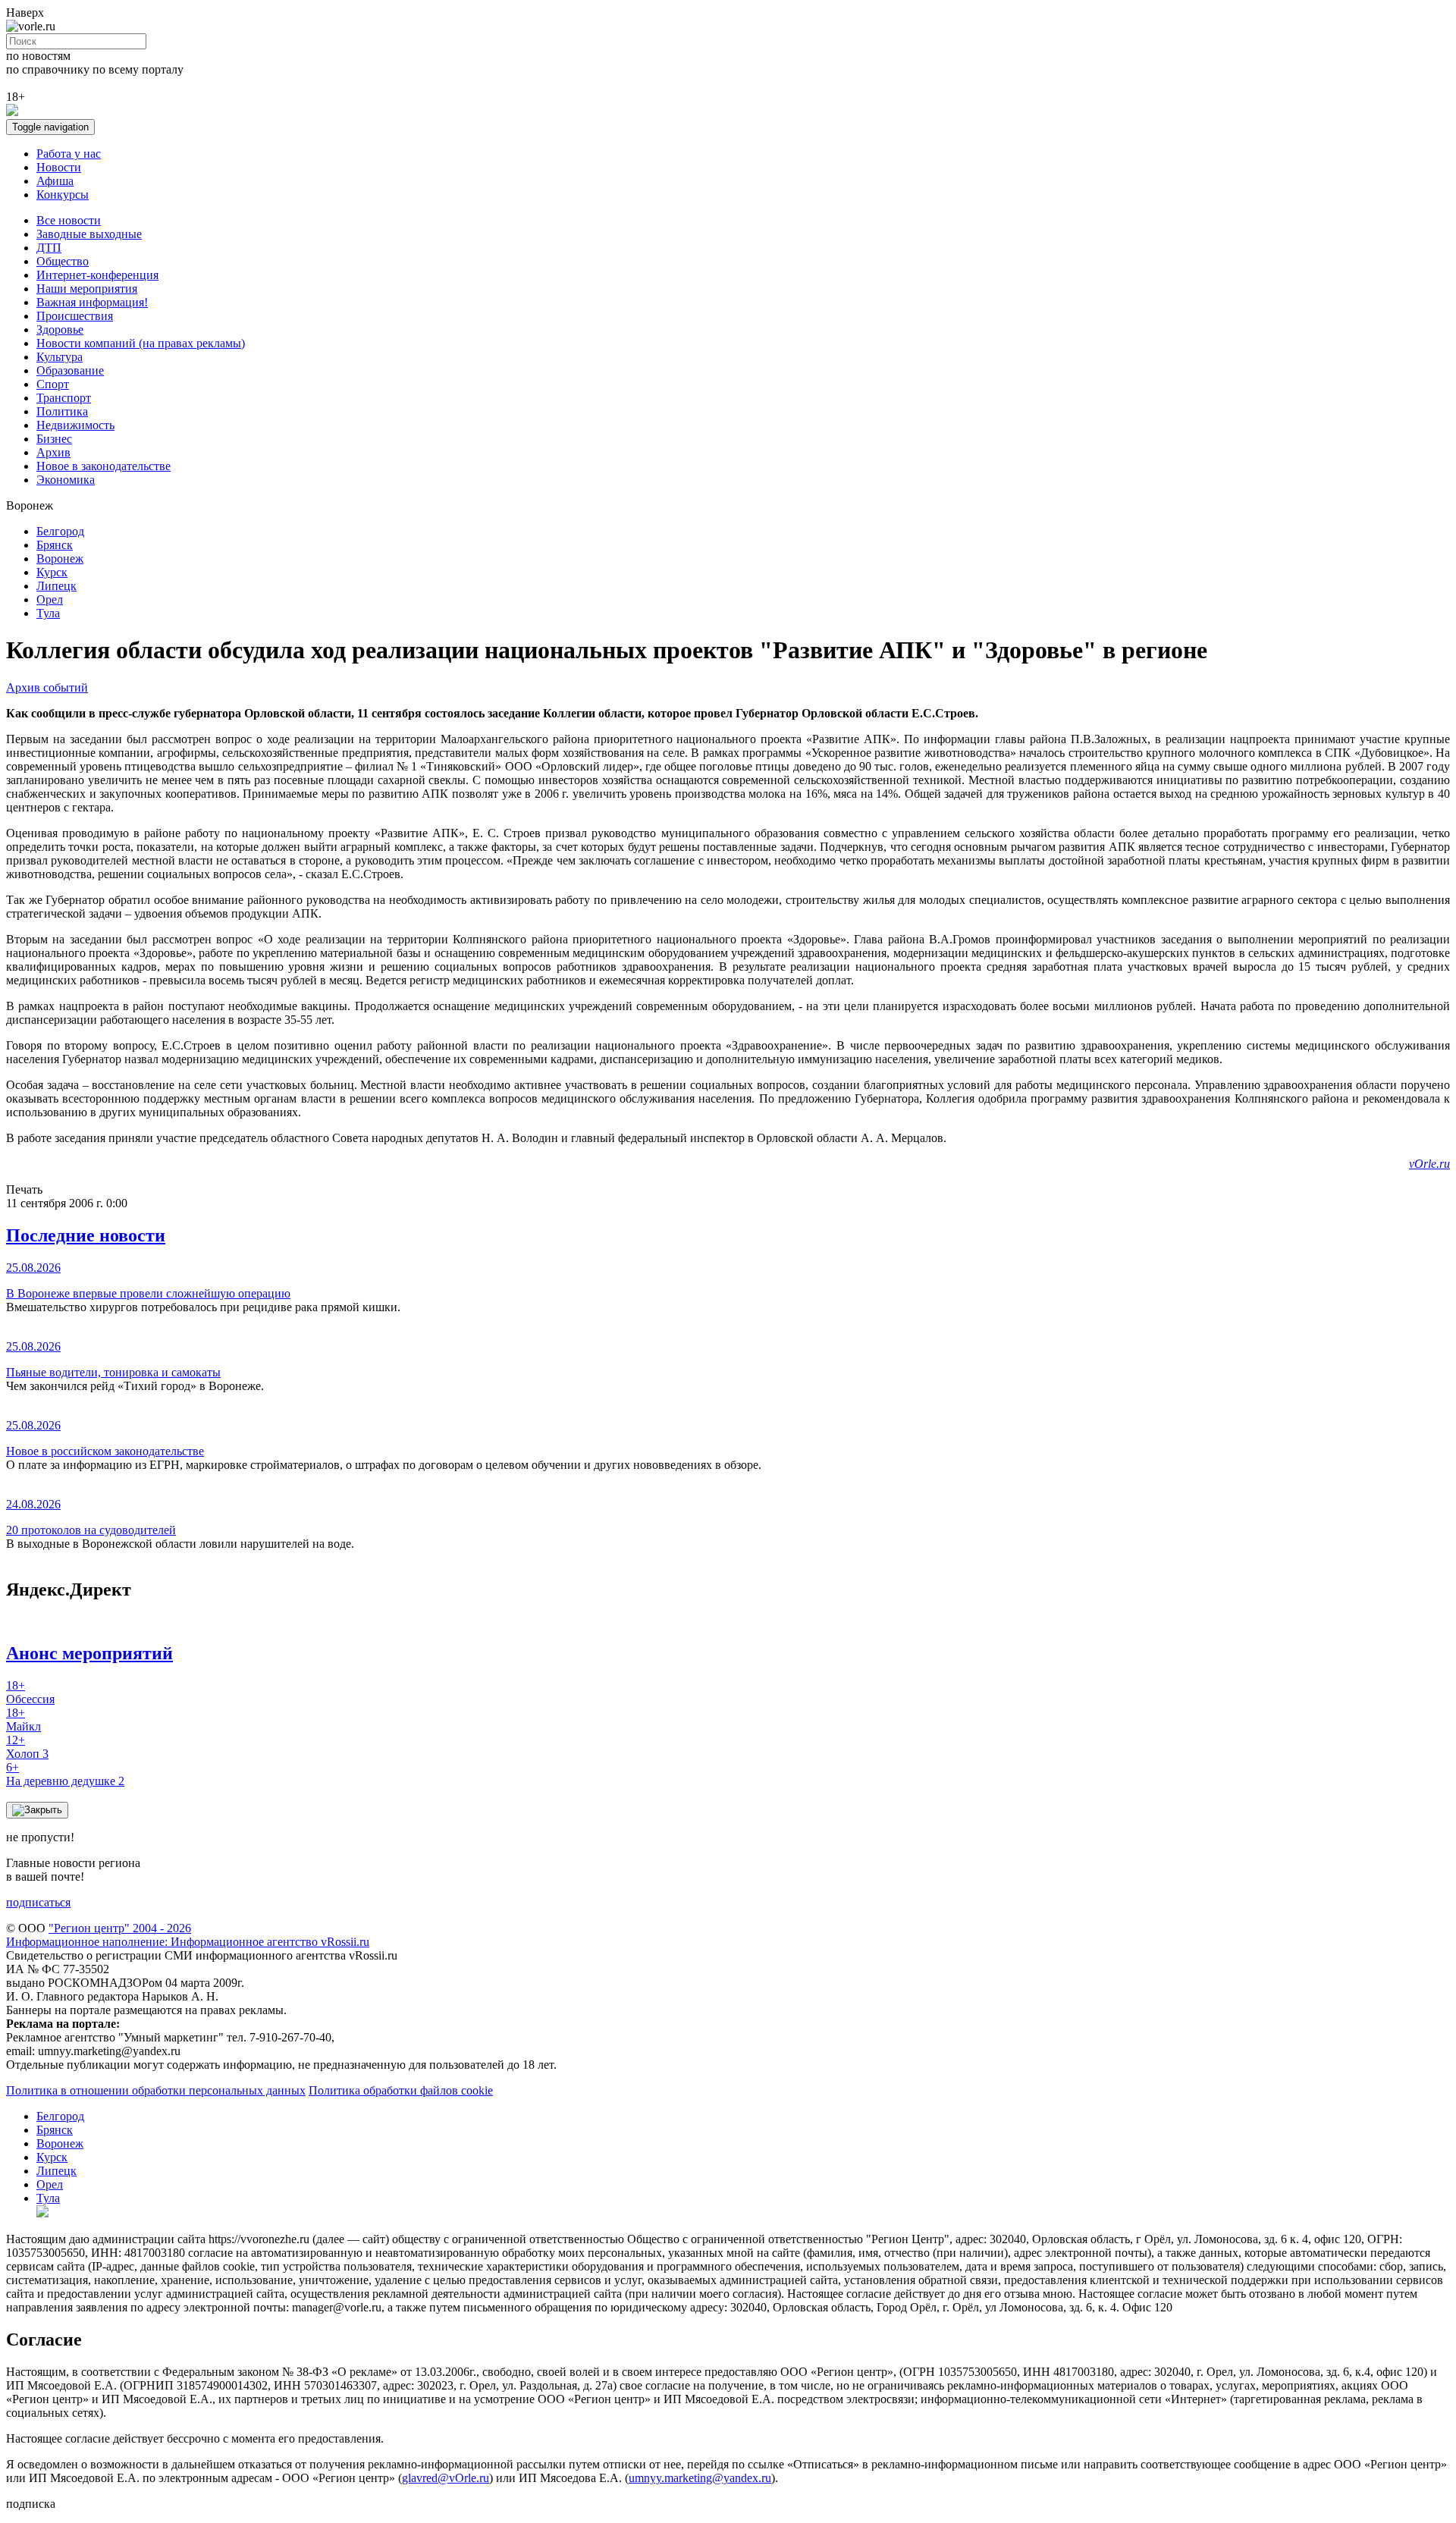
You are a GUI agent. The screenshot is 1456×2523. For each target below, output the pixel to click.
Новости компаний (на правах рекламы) (141, 343)
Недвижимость (75, 425)
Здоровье (60, 329)
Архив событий (47, 687)
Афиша (55, 181)
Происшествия (75, 316)
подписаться (38, 1902)
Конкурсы (63, 195)
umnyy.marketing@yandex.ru (700, 2478)
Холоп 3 (27, 1747)
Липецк (56, 586)
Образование (70, 370)
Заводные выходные (89, 234)
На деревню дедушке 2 (65, 1774)
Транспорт (64, 398)
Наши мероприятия (87, 289)
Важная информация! (92, 302)
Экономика (66, 480)
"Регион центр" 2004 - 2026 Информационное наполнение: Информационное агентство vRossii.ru (188, 1935)
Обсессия (30, 1692)
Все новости (69, 220)
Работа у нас (69, 154)
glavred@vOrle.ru (446, 2478)
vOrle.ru (1429, 1164)
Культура (60, 357)
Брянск (55, 545)
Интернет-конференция (97, 275)
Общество (63, 261)
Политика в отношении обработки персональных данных (156, 2090)
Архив (53, 452)
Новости (59, 167)
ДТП (49, 248)
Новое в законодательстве (104, 466)
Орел (50, 599)
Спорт (53, 384)
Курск (52, 572)
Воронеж (60, 559)
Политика (62, 411)
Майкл (24, 1720)
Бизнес (54, 439)
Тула (48, 613)
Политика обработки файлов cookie (401, 2090)
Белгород (60, 531)
